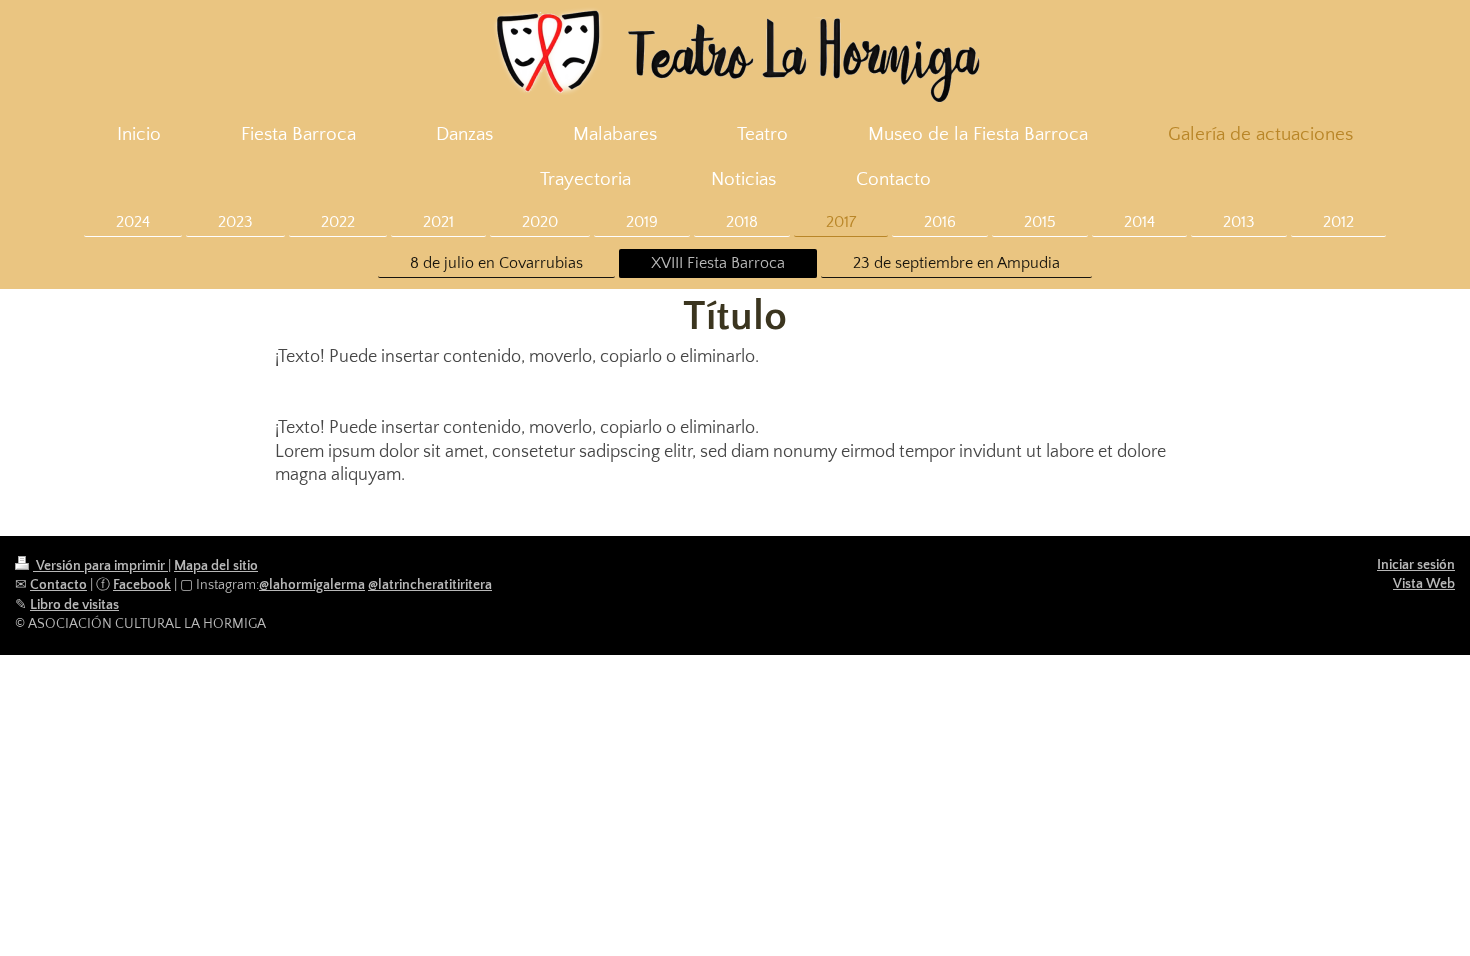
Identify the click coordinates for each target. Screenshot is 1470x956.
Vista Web (1424, 584)
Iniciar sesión (1416, 565)
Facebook (142, 585)
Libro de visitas (74, 605)
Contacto (58, 585)
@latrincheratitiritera (430, 585)
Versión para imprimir (100, 566)
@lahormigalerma (312, 585)
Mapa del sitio (216, 566)
